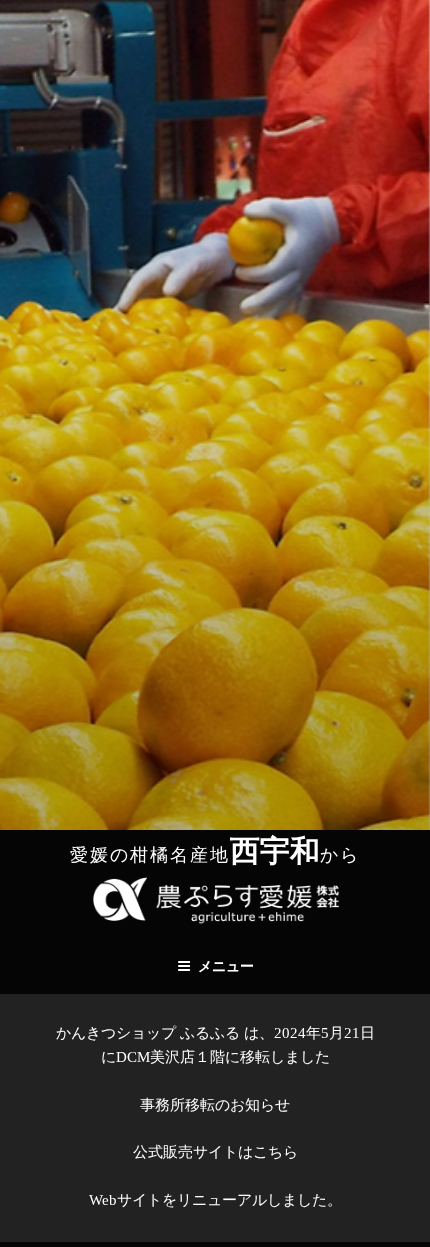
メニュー (226, 966)
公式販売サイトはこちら (215, 1152)
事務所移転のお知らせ (215, 1105)
